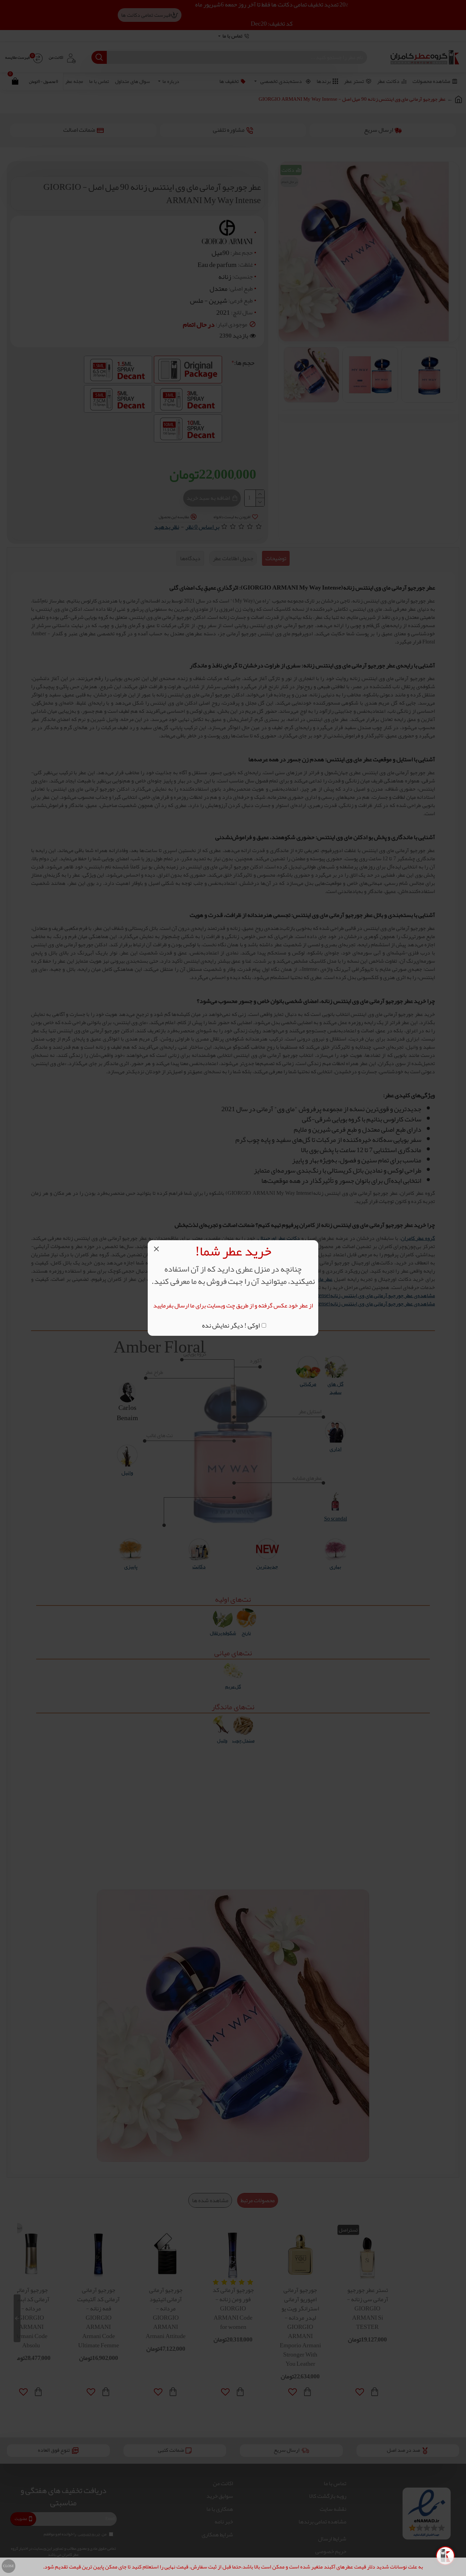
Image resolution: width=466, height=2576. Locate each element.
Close (9, 2566)
